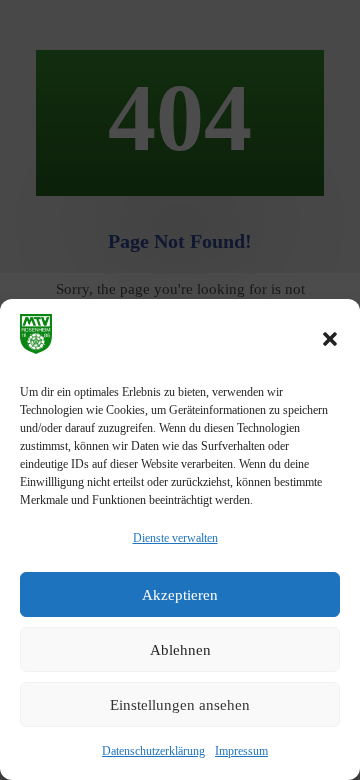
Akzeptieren (180, 595)
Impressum (241, 751)
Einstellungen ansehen (180, 705)
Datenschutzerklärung (153, 751)
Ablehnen (180, 650)
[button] (330, 339)
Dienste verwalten (175, 538)
